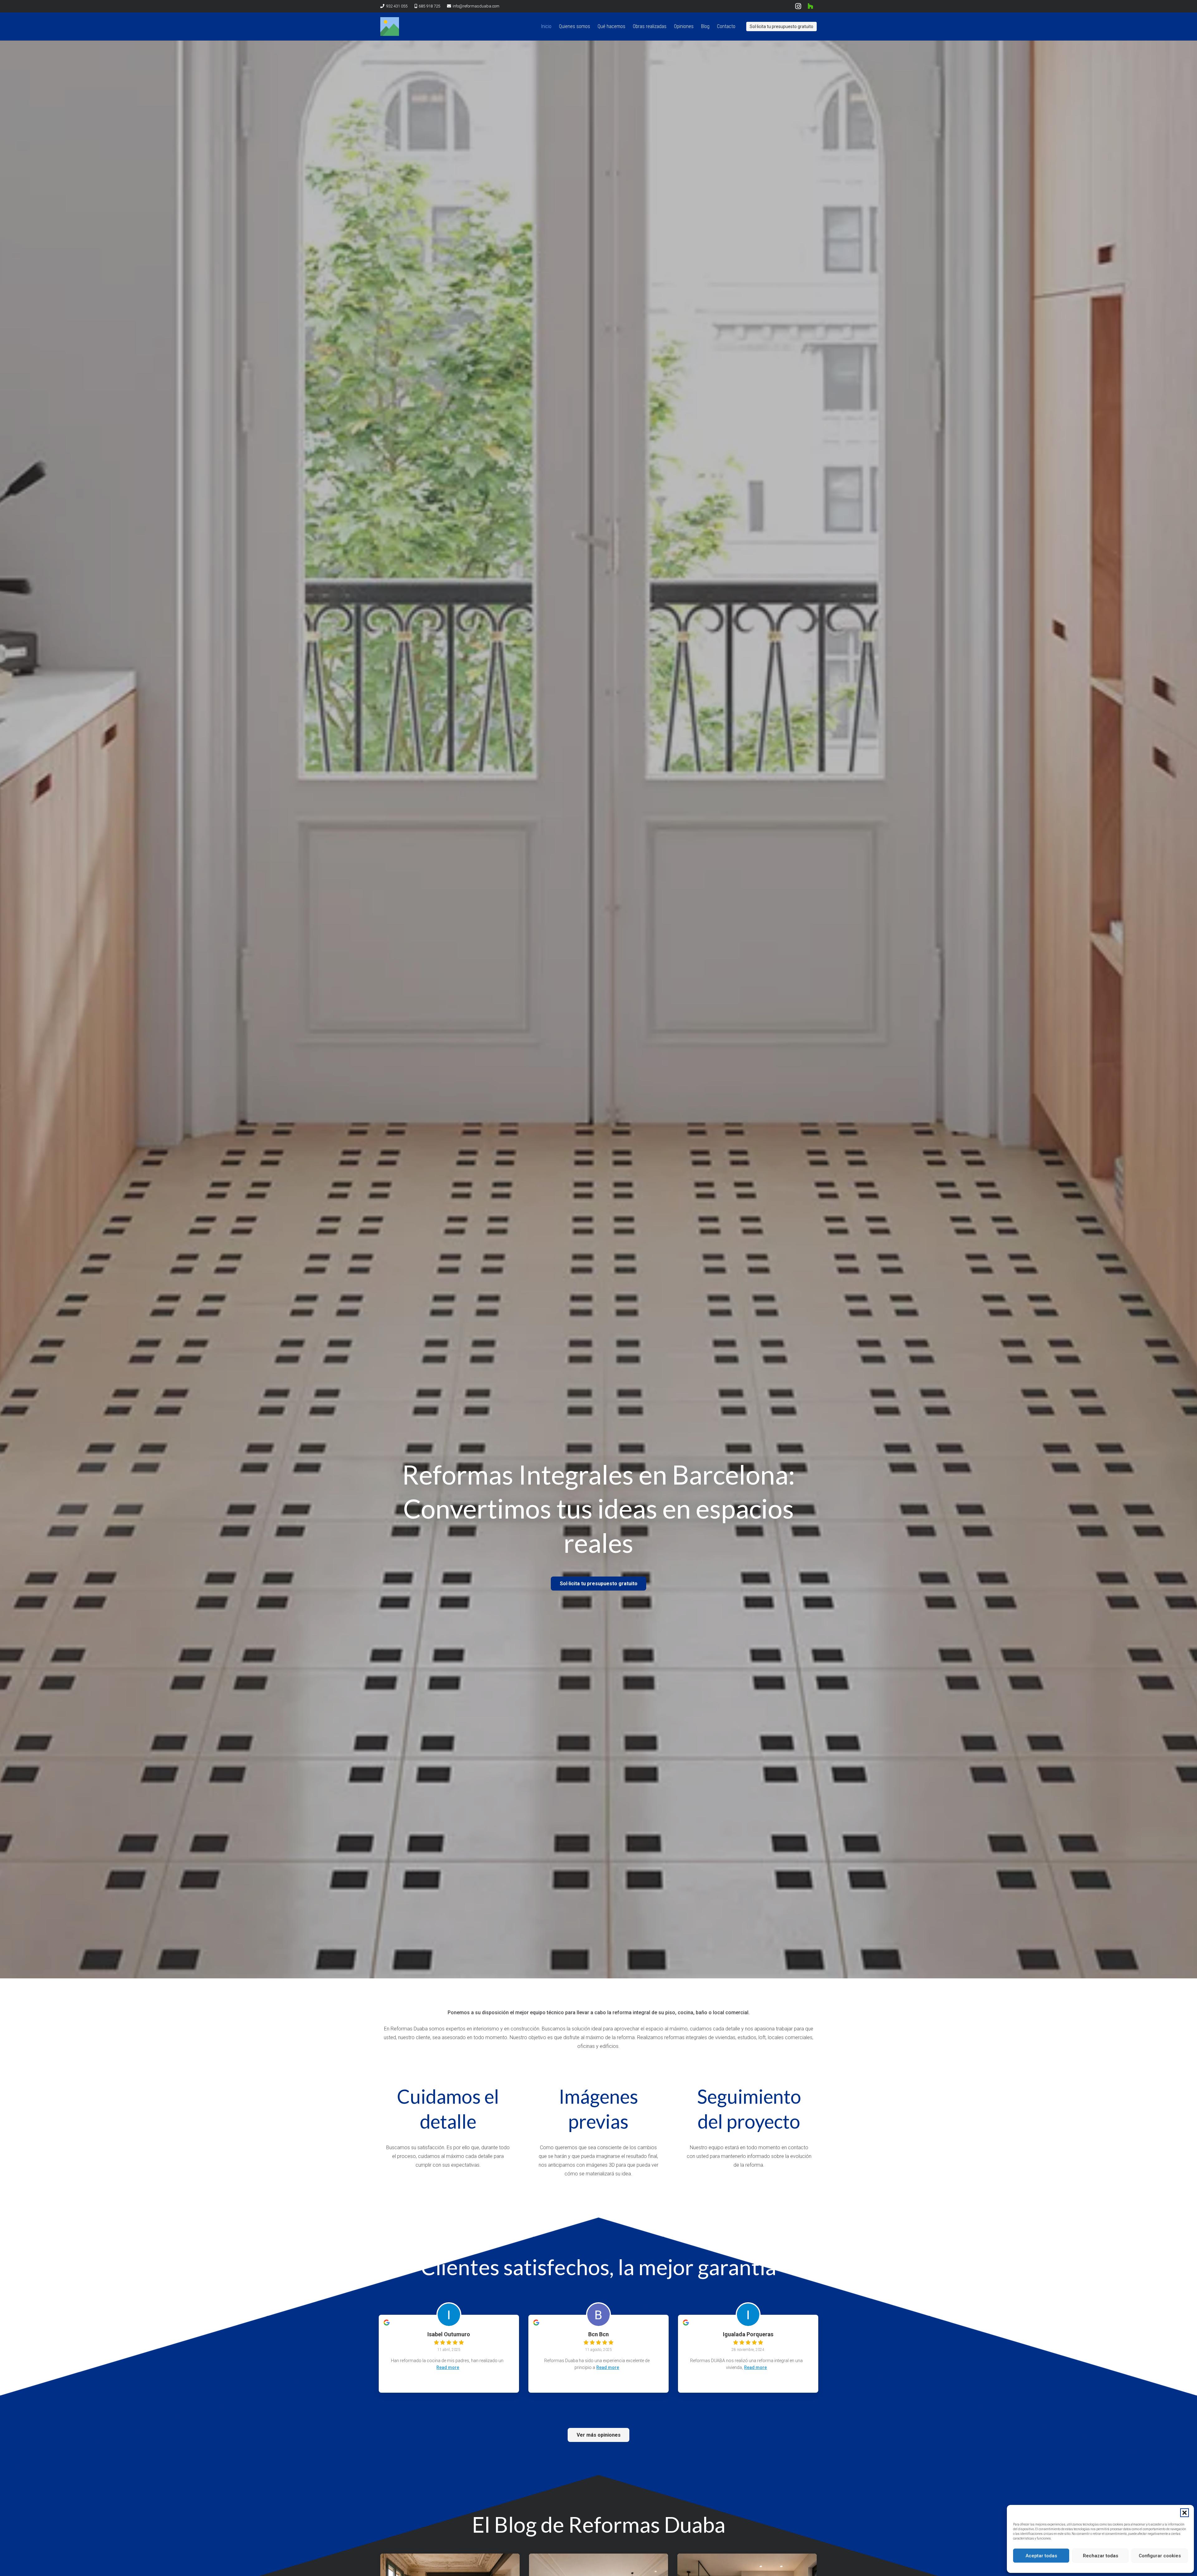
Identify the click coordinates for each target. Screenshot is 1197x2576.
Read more (448, 2367)
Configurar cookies (1160, 2556)
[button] (1185, 2513)
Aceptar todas (1041, 2556)
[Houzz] (810, 6)
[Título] (390, 26)
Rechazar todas (1101, 2556)
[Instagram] (798, 6)
